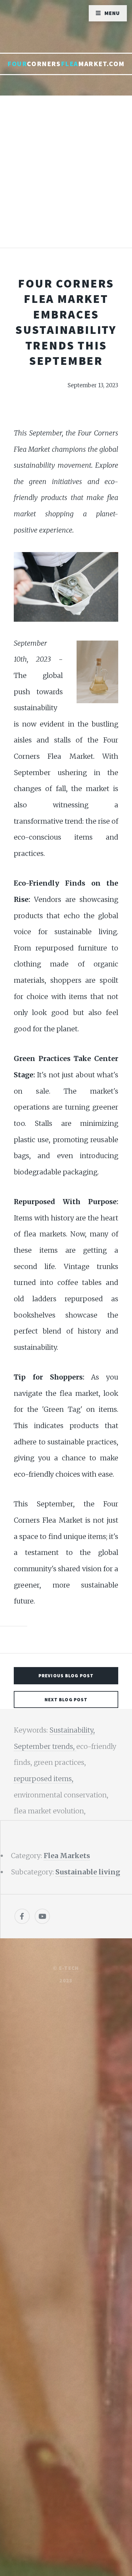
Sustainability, (72, 1730)
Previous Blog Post (66, 1676)
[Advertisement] (66, 178)
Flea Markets (67, 1856)
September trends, (45, 1746)
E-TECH (69, 1968)
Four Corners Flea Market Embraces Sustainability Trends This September (66, 322)
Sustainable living (88, 1872)
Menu (112, 13)
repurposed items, (44, 1779)
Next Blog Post (66, 1699)
